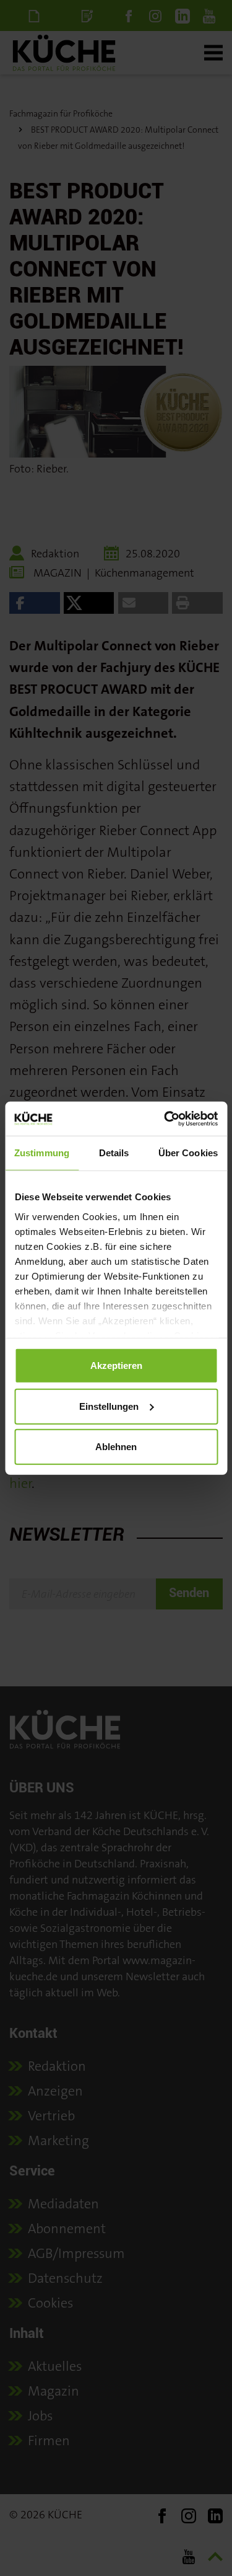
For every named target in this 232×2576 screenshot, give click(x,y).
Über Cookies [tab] (188, 1153)
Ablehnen (116, 1447)
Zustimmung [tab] (42, 1153)
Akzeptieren (116, 1365)
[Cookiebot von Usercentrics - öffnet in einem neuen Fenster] (165, 1118)
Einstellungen (109, 1406)
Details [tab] (114, 1153)
